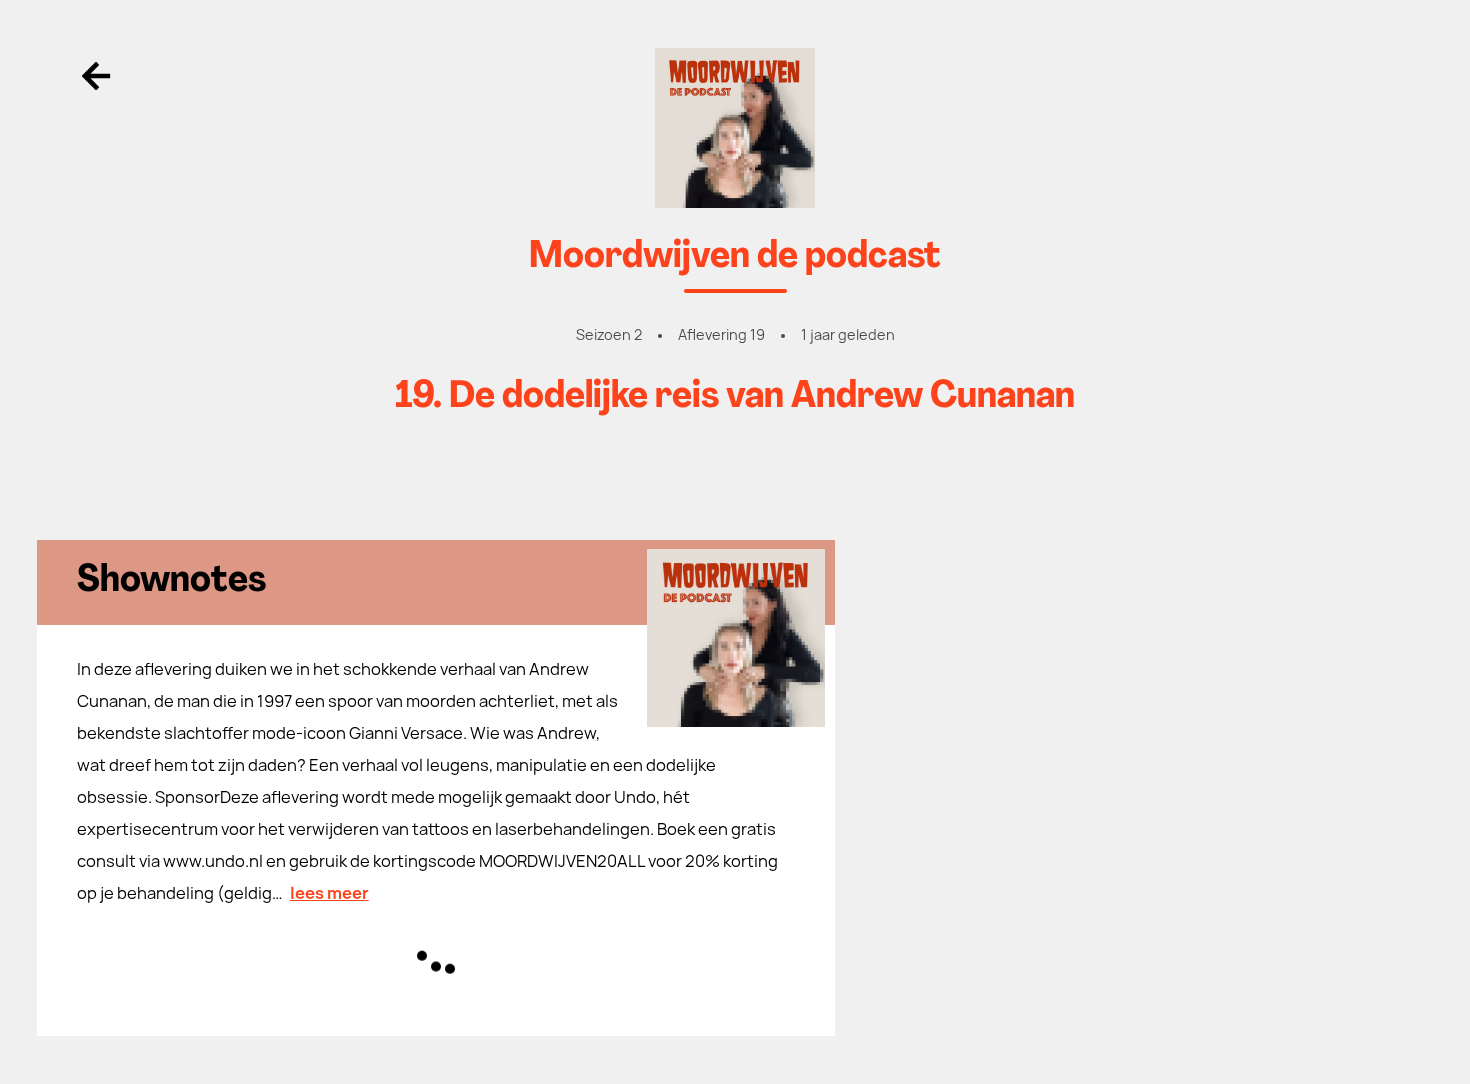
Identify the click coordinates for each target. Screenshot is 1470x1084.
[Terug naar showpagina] (735, 128)
